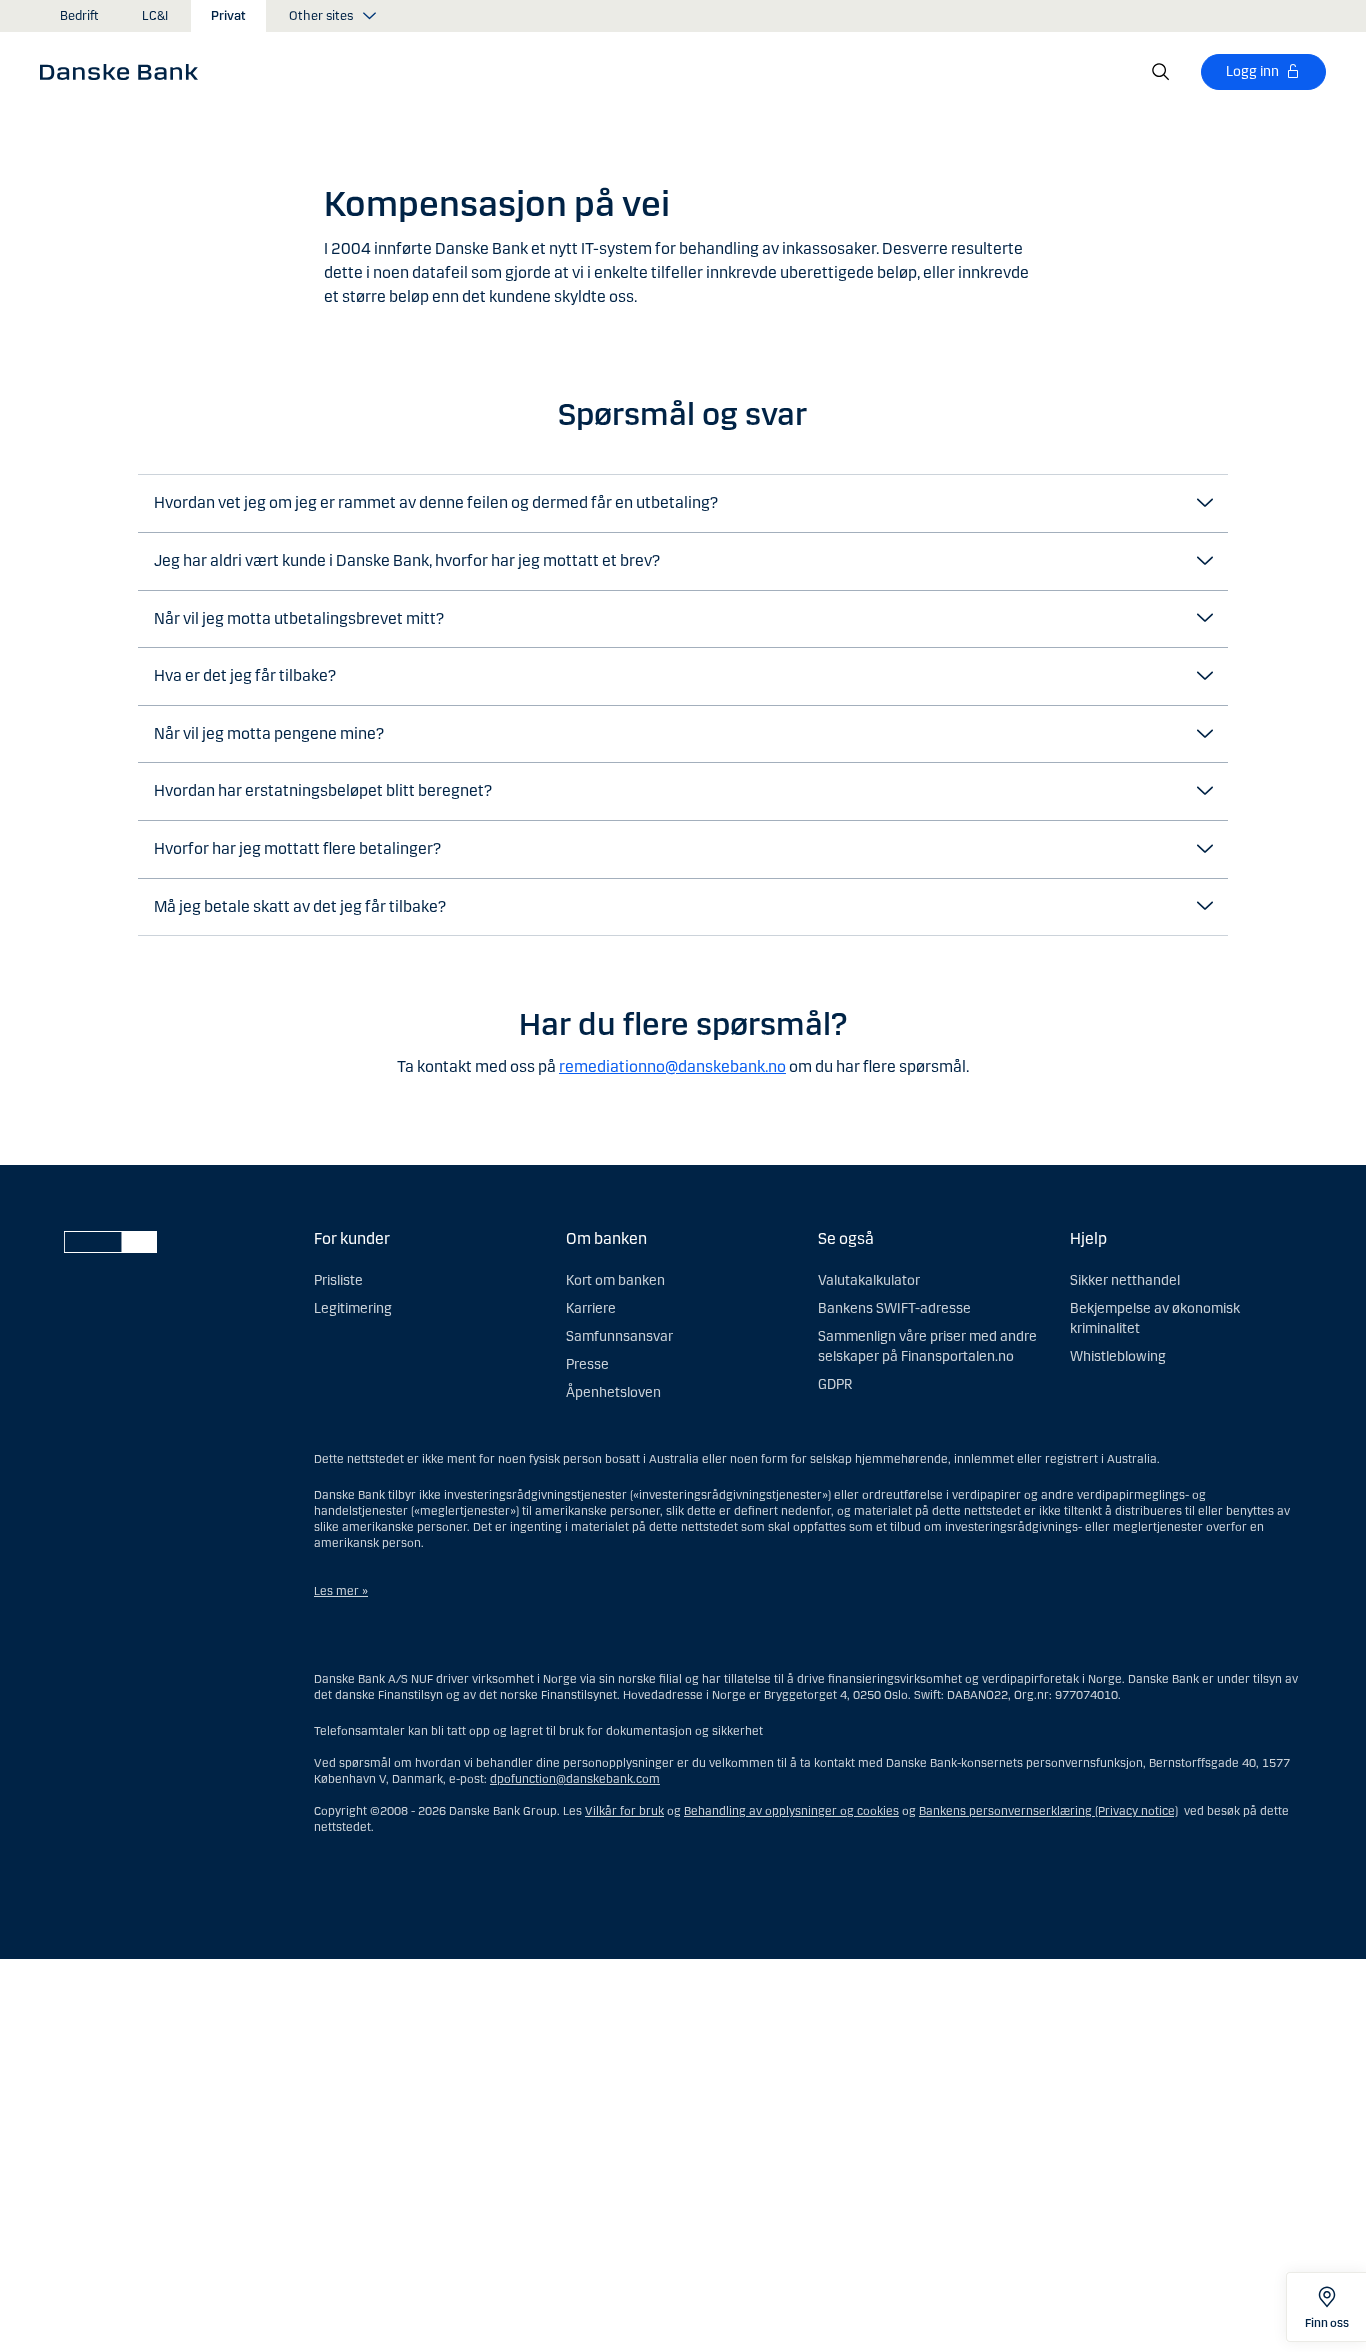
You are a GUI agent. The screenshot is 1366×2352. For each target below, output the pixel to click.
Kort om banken (615, 1280)
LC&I (155, 16)
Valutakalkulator (869, 1280)
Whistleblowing (1118, 1356)
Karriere (591, 1308)
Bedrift (79, 16)
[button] (683, 503)
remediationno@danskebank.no (672, 1066)
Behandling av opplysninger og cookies (791, 1811)
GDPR (835, 1384)
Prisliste (338, 1280)
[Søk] (1161, 72)
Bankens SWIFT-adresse (894, 1308)
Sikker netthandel (1125, 1280)
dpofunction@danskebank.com (575, 1779)
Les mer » (341, 1591)
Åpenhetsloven (613, 1392)
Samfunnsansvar (619, 1336)
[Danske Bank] (125, 71)
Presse (587, 1364)
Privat (228, 16)
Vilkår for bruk (624, 1811)
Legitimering (353, 1308)
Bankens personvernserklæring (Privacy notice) (1048, 1811)
